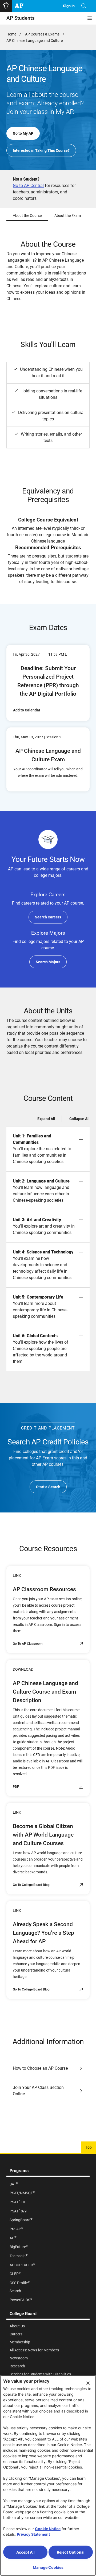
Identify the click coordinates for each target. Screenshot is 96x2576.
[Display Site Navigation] (90, 18)
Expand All (46, 1119)
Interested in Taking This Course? (41, 150)
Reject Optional (71, 2552)
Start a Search (48, 1487)
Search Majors (48, 962)
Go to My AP (23, 133)
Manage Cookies (48, 2567)
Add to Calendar (27, 710)
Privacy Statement (33, 2534)
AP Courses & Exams (42, 34)
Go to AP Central (28, 186)
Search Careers (48, 917)
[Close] (88, 2383)
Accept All (25, 2552)
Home (11, 34)
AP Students (21, 18)
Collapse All (79, 1119)
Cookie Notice (48, 2529)
